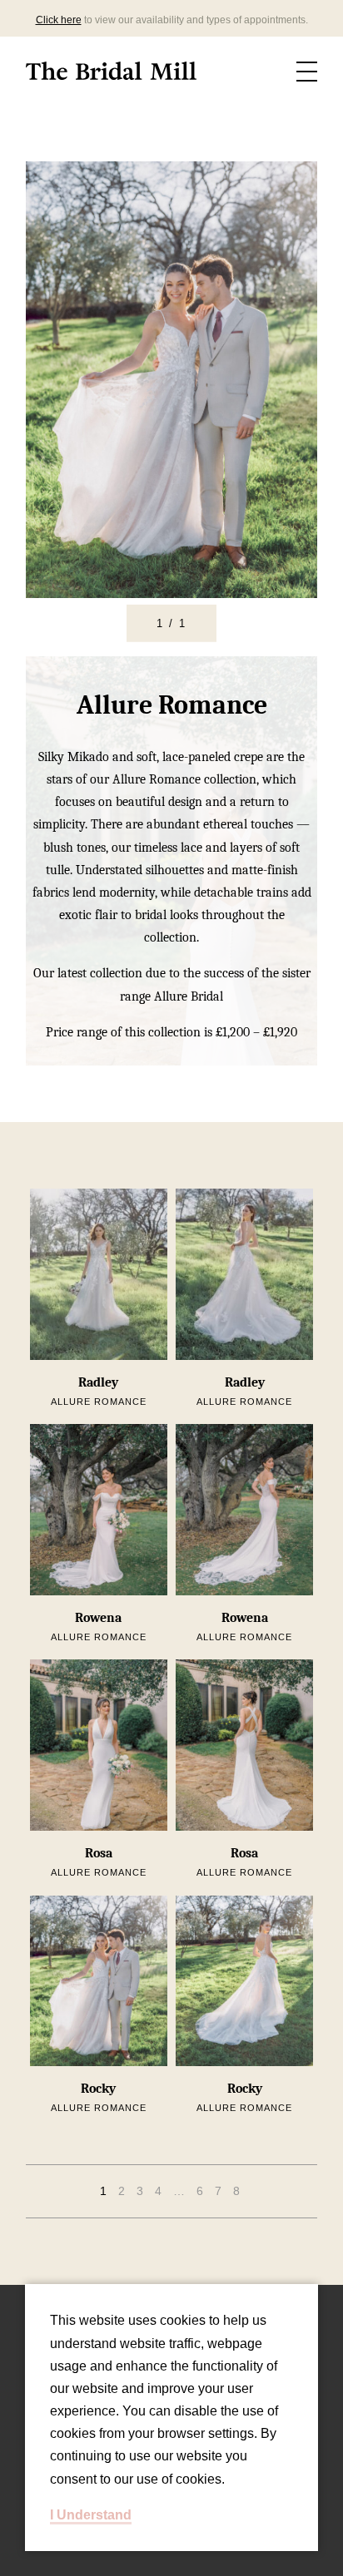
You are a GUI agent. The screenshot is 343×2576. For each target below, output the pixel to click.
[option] (171, 380)
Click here (59, 20)
